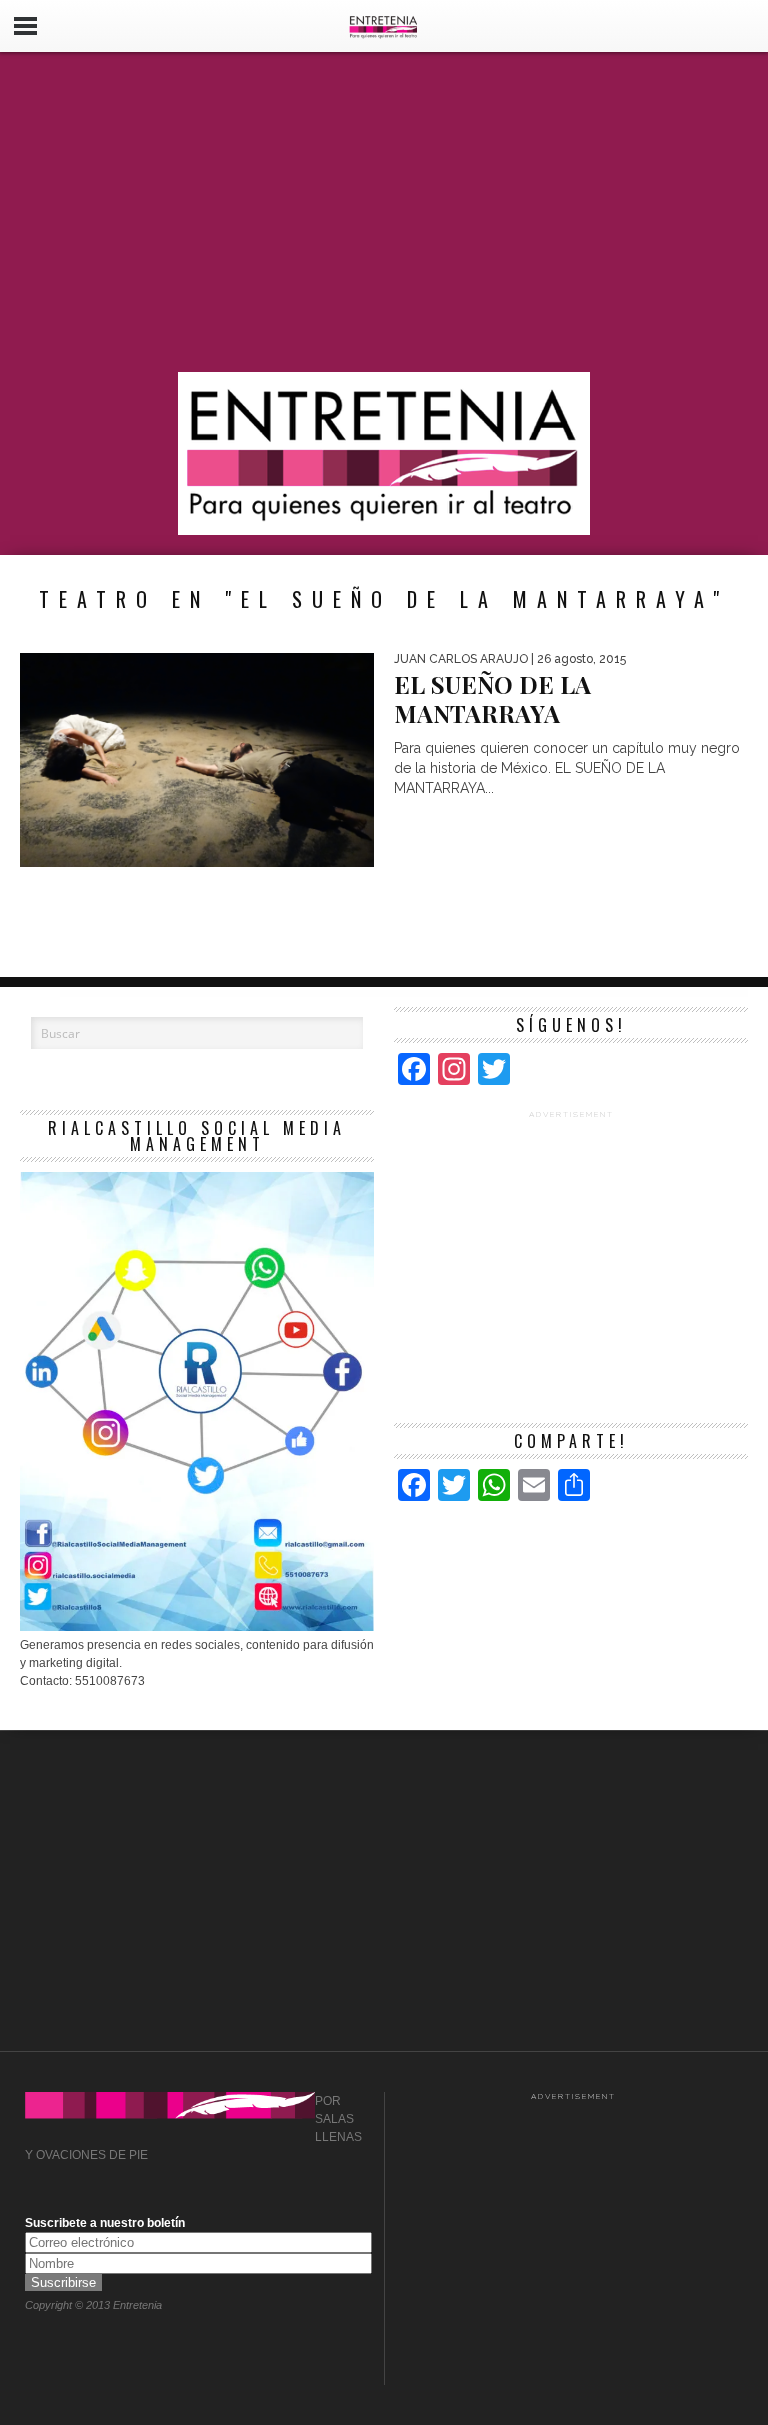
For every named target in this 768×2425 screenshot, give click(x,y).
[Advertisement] (384, 212)
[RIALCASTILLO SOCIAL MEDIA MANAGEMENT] (197, 1627)
